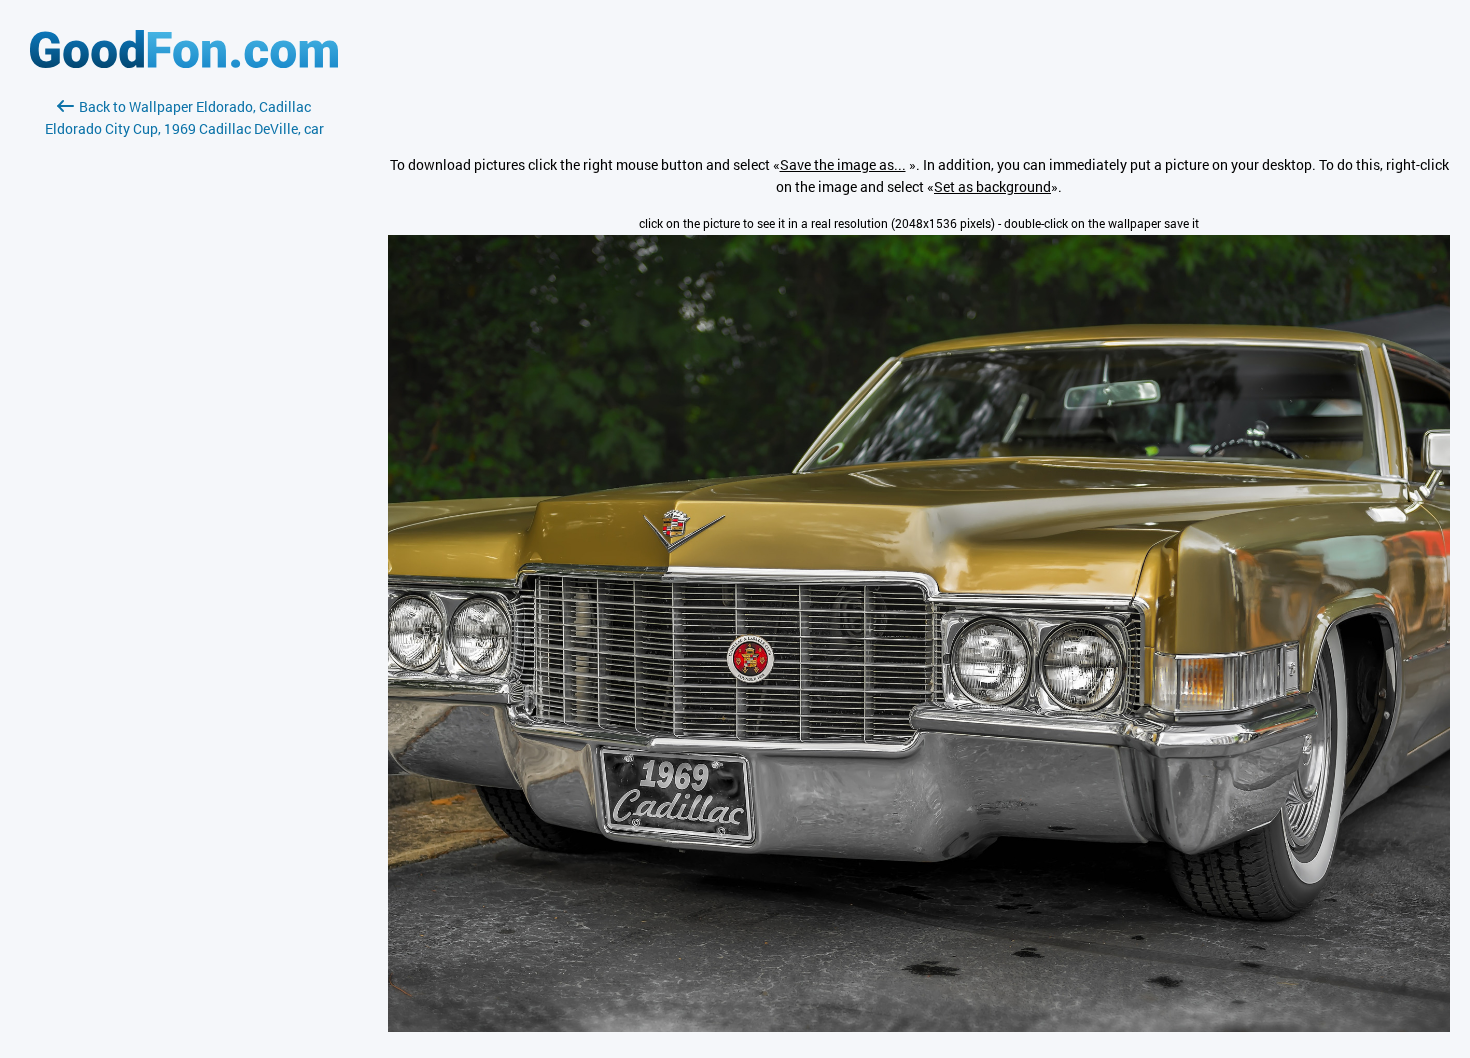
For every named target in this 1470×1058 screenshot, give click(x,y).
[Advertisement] (184, 377)
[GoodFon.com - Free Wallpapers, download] (184, 62)
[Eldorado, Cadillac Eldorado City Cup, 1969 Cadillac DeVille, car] (919, 1026)
